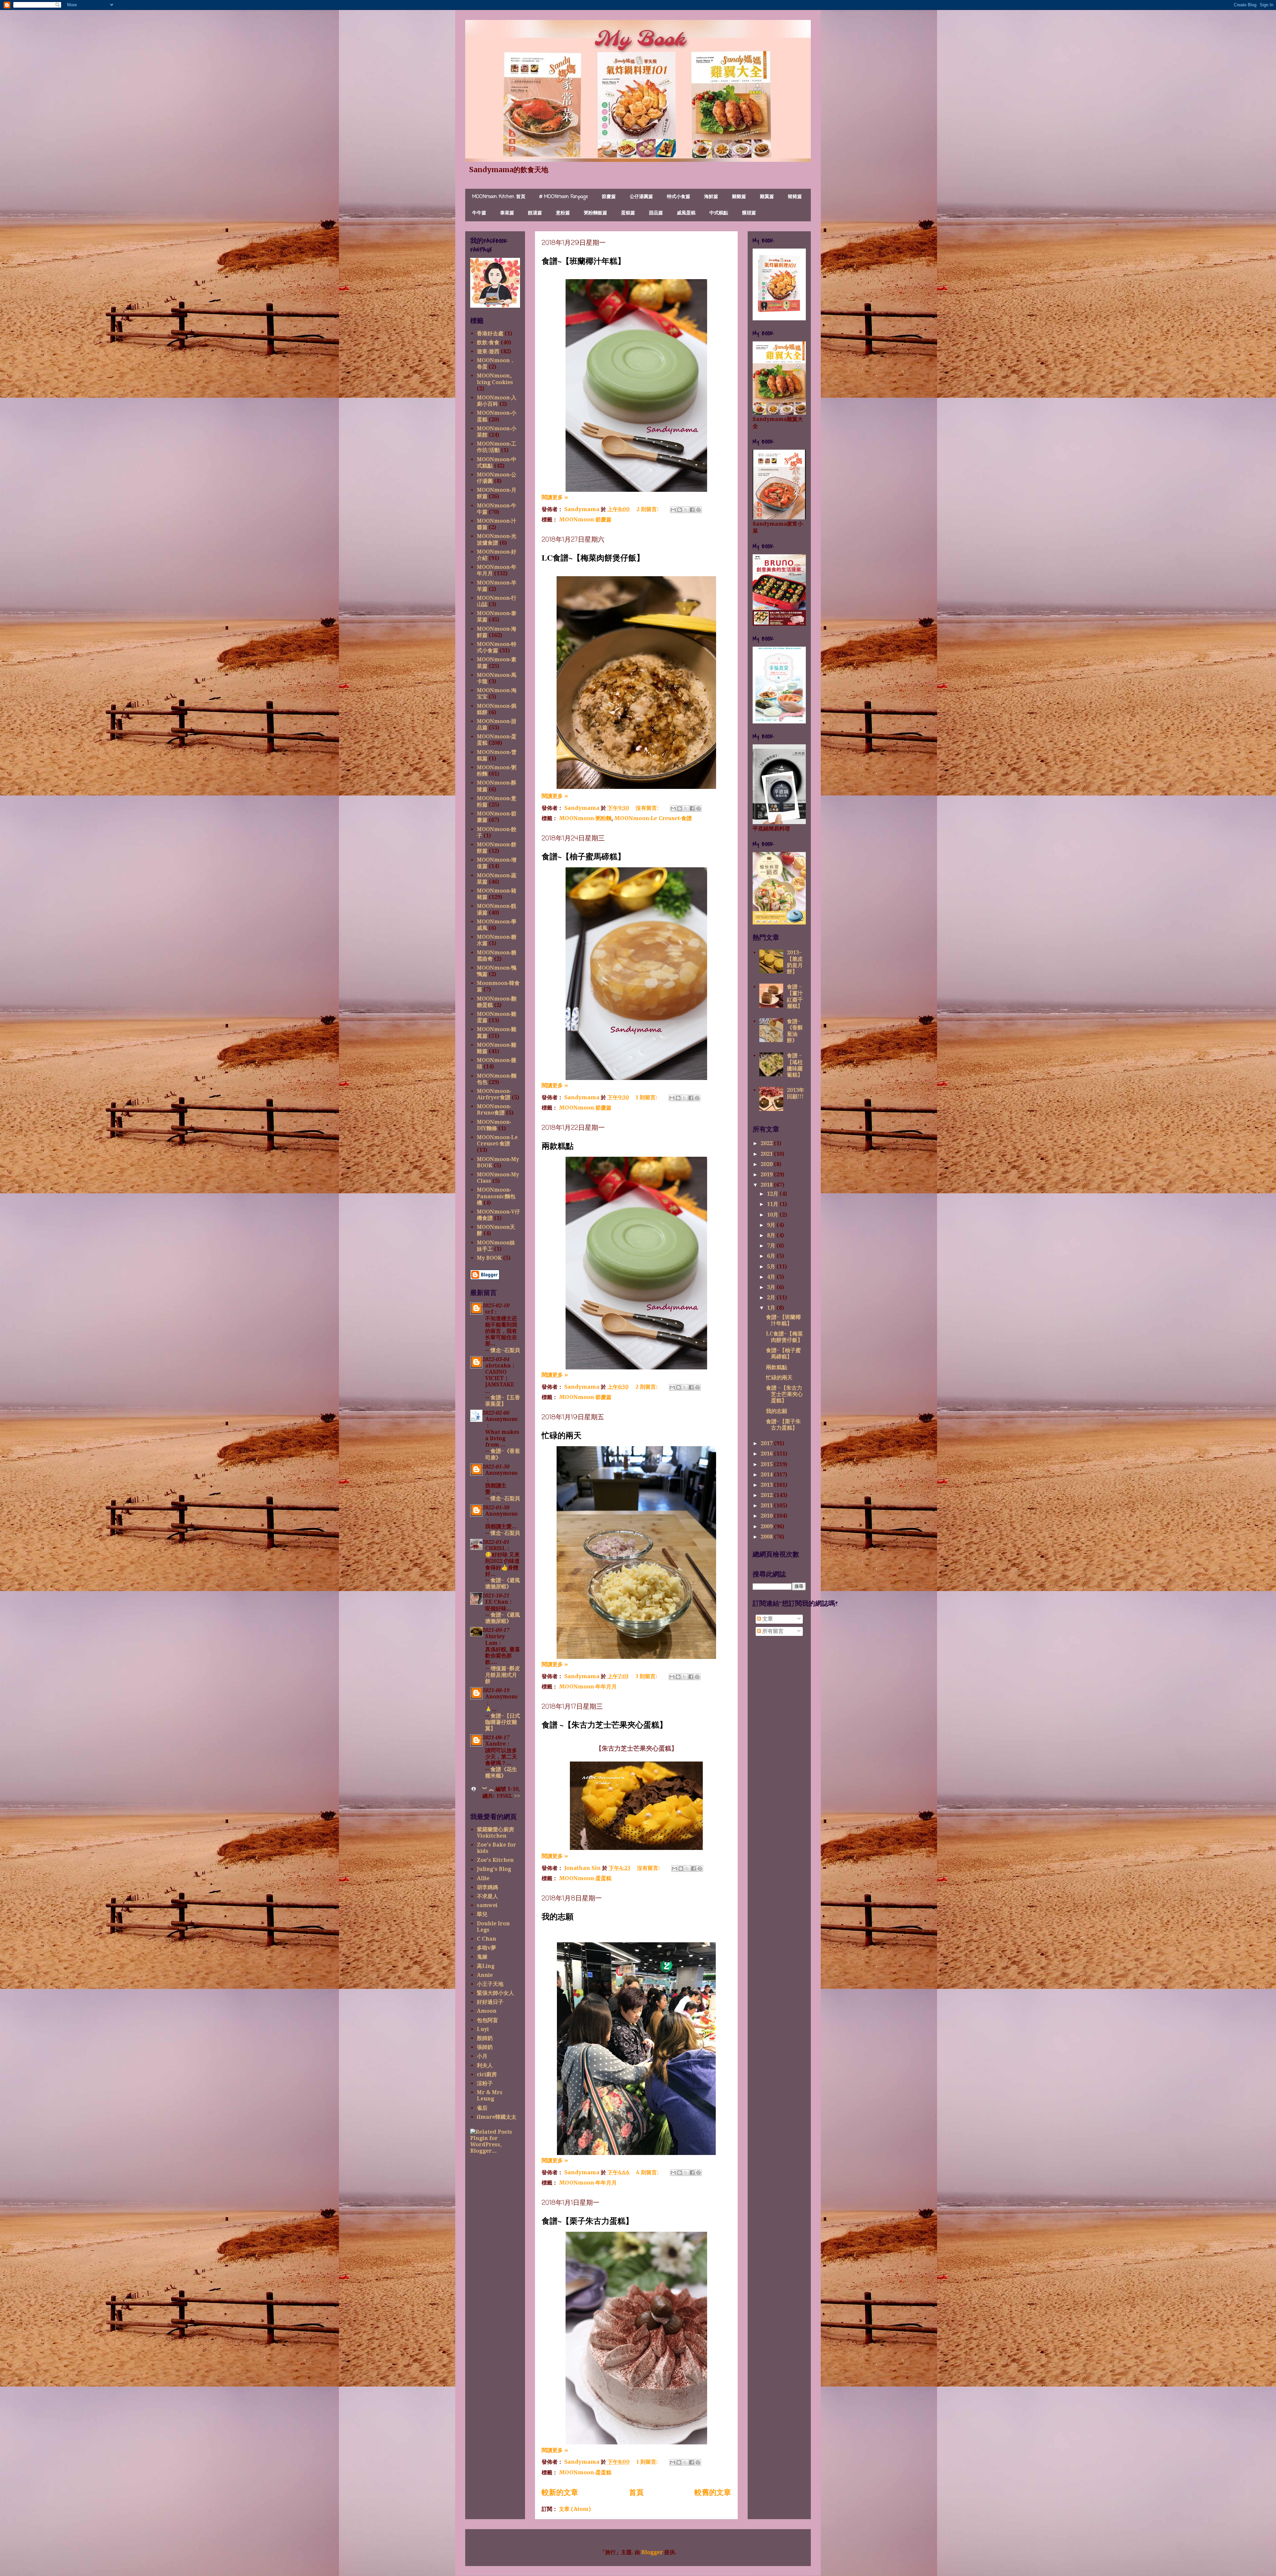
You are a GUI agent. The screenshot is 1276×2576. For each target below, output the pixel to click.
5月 (772, 1267)
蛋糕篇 (628, 213)
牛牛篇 (479, 213)
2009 (767, 1526)
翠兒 (482, 1914)
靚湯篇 (535, 213)
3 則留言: (647, 1676)
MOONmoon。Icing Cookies (496, 379)
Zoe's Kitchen (495, 1860)
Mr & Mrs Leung (490, 2095)
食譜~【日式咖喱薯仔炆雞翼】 (503, 1722)
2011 (767, 1505)
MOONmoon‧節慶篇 (585, 519)
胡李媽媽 (487, 1887)
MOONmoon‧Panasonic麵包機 (496, 1196)
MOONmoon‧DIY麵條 (494, 1125)
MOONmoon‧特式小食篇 (497, 647)
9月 (772, 1225)
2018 (767, 1185)
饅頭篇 (749, 213)
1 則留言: (647, 1097)
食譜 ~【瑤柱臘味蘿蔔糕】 (795, 1065)
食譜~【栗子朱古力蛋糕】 (587, 2221)
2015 (767, 1464)
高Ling (486, 1966)
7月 (772, 1246)
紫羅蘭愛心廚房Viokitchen (495, 1833)
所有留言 (772, 1631)
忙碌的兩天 (562, 1435)
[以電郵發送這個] (673, 510)
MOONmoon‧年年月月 (588, 1686)
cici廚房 (487, 2074)
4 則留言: (648, 2172)
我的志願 (558, 1916)
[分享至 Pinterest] (698, 510)
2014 (767, 1475)
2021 (767, 1154)
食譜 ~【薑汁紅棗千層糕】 (795, 996)
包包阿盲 (487, 2020)
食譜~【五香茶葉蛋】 (503, 1401)
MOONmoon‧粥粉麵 (585, 818)
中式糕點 (719, 213)
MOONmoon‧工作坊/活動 (497, 447)
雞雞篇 (739, 197)
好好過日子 (490, 2002)
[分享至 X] (686, 510)
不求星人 (487, 1896)
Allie (483, 1878)
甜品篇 (656, 213)
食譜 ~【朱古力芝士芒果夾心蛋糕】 (604, 1724)
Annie (485, 1975)
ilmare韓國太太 (497, 2117)
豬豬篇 (795, 197)
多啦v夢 (486, 1948)
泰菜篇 (507, 213)
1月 (772, 1308)
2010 (767, 1516)
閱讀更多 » (555, 497)
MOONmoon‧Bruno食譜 (494, 1110)
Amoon (487, 2011)
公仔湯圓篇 (641, 197)
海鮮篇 (711, 197)
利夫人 (485, 2065)
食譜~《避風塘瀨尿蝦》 (503, 1583)
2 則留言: (648, 509)
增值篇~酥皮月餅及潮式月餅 (503, 1675)
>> (517, 1796)
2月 (772, 1297)
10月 (773, 1215)
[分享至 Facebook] (692, 510)
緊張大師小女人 (495, 1993)
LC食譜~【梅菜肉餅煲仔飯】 (593, 557)
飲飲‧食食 (488, 342)
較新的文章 (560, 2492)
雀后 (482, 2108)
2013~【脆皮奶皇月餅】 (795, 962)
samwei (487, 1905)
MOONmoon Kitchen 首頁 (499, 197)
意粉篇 (563, 213)
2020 (767, 1164)
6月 (772, 1256)
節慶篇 (609, 197)
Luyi (483, 2029)
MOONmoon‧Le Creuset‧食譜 (653, 818)
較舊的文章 (713, 2492)
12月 (773, 1194)
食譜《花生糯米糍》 (501, 1772)
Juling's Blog (494, 1869)
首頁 (636, 2492)
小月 (482, 2056)
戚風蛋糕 (686, 213)
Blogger (652, 2552)
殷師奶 (485, 2038)
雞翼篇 (767, 197)
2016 (767, 1454)
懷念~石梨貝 (505, 1350)
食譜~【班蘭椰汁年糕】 (584, 261)
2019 (767, 1175)
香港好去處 (490, 333)
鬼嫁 (482, 1957)
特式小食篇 (679, 197)
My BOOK (489, 1258)
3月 (772, 1287)
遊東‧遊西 (488, 351)
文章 (767, 1619)
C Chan (486, 1939)
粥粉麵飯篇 (595, 213)
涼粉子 (485, 2083)
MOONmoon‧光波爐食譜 (497, 539)
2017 (767, 1443)
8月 (772, 1235)
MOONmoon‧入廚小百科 (497, 401)
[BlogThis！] (680, 510)
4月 (772, 1277)
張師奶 (485, 2047)
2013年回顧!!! (796, 1093)
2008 (767, 1537)
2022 (767, 1143)
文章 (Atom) (575, 2509)
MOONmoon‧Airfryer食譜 (494, 1094)
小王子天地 (490, 1984)
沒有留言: (648, 808)
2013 (767, 1485)
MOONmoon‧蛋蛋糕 (585, 1878)
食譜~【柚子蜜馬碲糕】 (584, 856)
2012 (767, 1495)
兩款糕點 (558, 1146)
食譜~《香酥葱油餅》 (795, 1031)
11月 (773, 1204)
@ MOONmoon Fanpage (564, 197)
